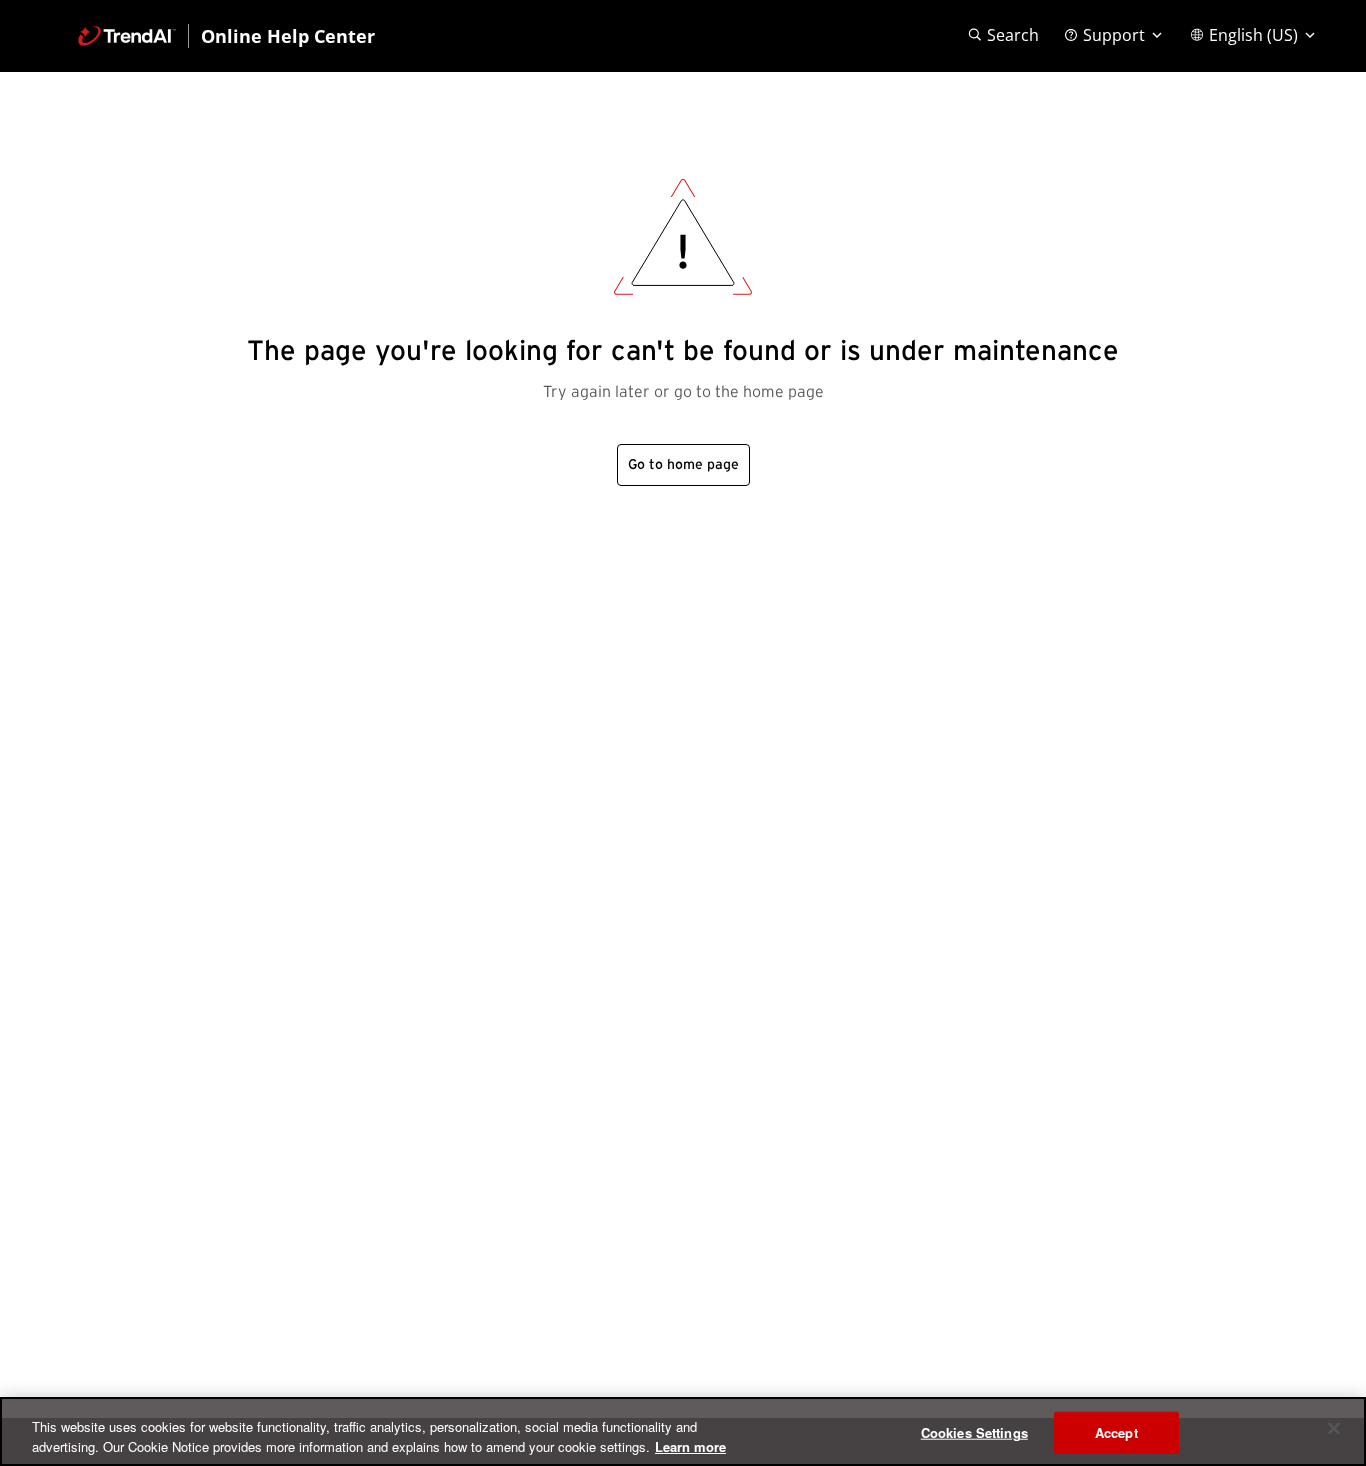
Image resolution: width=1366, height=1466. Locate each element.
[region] (683, 1431)
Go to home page (683, 465)
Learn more (690, 1445)
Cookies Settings (974, 1432)
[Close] (1334, 1429)
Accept (1116, 1432)
